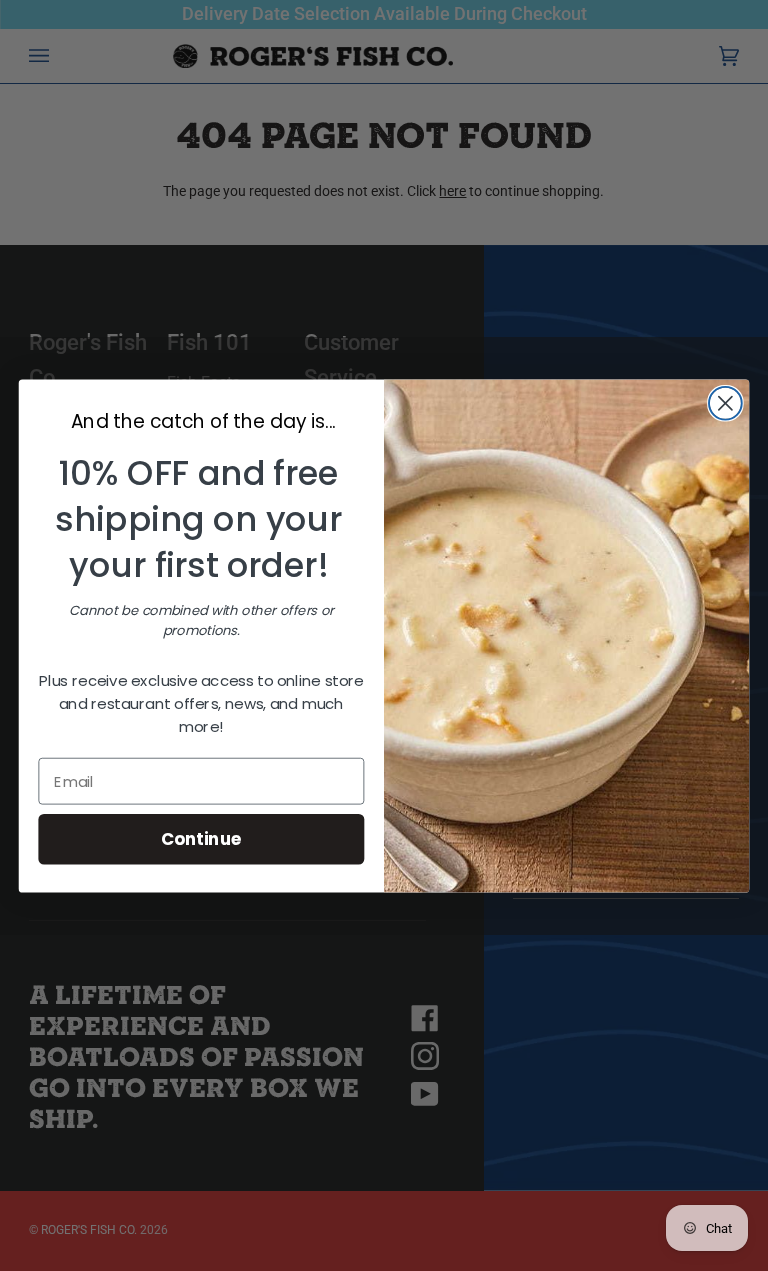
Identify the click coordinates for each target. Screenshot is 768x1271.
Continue (201, 838)
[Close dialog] (725, 402)
